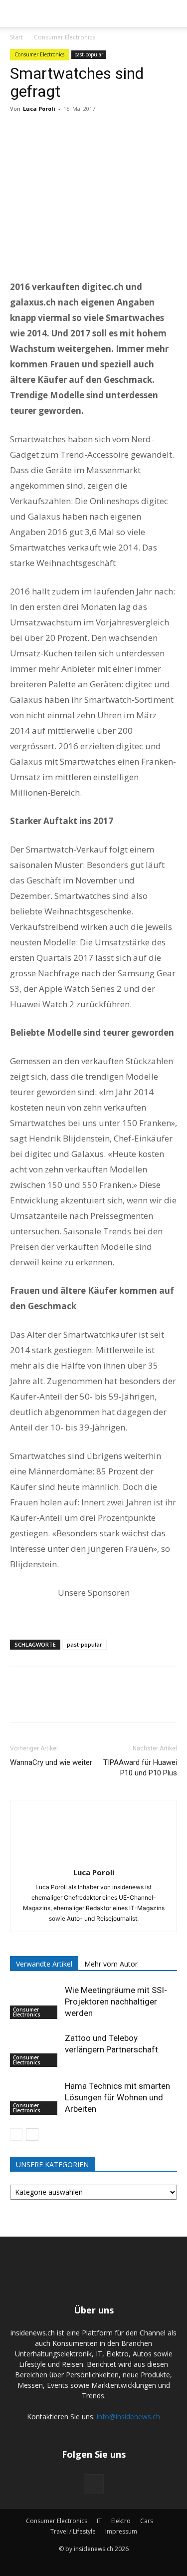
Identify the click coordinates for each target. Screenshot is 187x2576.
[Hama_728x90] (93, 1610)
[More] (112, 131)
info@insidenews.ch (128, 2417)
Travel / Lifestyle (73, 2531)
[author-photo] (94, 1859)
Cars (147, 2521)
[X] (43, 131)
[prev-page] (16, 2135)
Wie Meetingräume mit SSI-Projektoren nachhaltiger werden (116, 2002)
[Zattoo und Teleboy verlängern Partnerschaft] (35, 2050)
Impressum (121, 2531)
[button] (16, 13)
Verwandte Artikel (44, 1964)
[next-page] (32, 2135)
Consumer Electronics (65, 37)
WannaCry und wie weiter (51, 1762)
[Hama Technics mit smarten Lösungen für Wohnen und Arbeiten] (35, 2098)
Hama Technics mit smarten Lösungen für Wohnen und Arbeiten (117, 2097)
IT (99, 2521)
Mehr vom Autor (111, 1964)
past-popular (89, 54)
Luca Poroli (39, 109)
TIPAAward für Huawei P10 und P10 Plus (140, 1768)
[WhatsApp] (89, 131)
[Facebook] (20, 131)
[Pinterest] (66, 131)
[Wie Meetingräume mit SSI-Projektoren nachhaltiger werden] (35, 2002)
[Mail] (94, 2484)
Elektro (121, 2521)
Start (16, 37)
